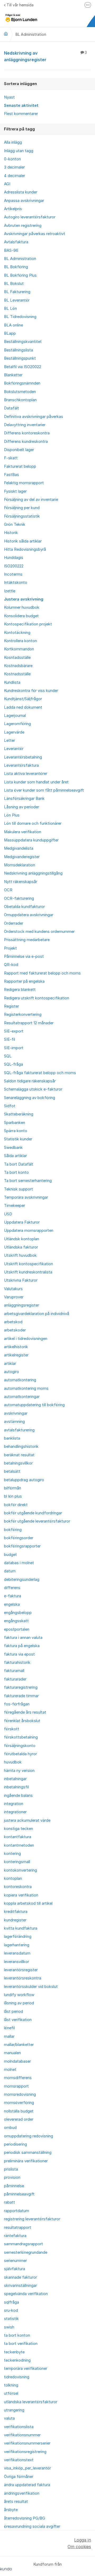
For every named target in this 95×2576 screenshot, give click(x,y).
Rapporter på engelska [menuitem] (24, 981)
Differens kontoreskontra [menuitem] (27, 433)
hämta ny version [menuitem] (19, 1771)
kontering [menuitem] (12, 1854)
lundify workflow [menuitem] (19, 1995)
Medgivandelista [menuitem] (19, 848)
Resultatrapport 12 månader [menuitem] (29, 1023)
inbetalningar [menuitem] (15, 1779)
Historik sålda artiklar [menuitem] (23, 541)
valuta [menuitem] (9, 2418)
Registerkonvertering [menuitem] (23, 1014)
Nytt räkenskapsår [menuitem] (21, 882)
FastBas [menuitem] (11, 475)
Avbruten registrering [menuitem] (23, 226)
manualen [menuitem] (12, 2053)
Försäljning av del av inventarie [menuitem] (31, 500)
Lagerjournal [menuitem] (15, 716)
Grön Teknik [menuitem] (15, 524)
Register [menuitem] (11, 1006)
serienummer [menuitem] (15, 2261)
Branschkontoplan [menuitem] (20, 400)
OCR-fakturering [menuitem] (19, 898)
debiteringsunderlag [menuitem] (22, 1580)
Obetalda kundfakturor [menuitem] (24, 907)
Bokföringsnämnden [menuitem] (22, 383)
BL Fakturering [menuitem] (17, 292)
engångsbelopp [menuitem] (18, 1613)
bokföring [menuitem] (13, 1530)
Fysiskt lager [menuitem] (15, 491)
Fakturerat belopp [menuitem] (20, 466)
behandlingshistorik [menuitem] (21, 1446)
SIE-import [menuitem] (14, 1048)
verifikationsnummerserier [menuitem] (27, 2443)
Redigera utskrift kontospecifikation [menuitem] (37, 998)
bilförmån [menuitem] (13, 1488)
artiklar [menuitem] (10, 1364)
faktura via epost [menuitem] (19, 1654)
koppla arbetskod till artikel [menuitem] (28, 1903)
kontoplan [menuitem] (13, 1878)
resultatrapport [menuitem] (18, 2227)
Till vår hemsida (20, 5)
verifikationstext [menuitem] (19, 2460)
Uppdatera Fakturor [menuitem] (22, 1222)
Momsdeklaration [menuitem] (20, 865)
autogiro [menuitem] (11, 1372)
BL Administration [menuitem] (20, 259)
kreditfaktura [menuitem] (16, 1912)
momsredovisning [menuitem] (20, 2094)
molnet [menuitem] (10, 2070)
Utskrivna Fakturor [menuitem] (21, 1280)
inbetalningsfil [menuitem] (16, 1787)
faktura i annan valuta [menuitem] (23, 1638)
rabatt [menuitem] (9, 2202)
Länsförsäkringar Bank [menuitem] (24, 799)
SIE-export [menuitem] (14, 1031)
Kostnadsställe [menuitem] (17, 674)
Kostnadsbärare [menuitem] (18, 666)
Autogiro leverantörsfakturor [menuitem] (30, 217)
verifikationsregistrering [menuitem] (25, 2452)
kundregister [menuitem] (15, 1920)
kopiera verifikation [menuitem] (21, 1895)
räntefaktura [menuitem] (15, 2236)
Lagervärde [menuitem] (14, 732)
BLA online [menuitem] (13, 325)
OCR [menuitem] (8, 890)
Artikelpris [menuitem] (13, 209)
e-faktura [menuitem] (13, 1596)
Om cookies (79, 2547)
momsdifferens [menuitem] (18, 2078)
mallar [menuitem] (9, 2036)
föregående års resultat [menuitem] (25, 1712)
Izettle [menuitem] (10, 591)
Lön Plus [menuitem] (12, 815)
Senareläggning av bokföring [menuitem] (30, 1098)
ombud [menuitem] (10, 2128)
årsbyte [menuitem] (11, 2510)
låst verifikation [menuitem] (18, 2020)
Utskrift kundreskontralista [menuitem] (28, 1272)
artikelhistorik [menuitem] (16, 1347)
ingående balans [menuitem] (18, 1796)
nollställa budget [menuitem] (19, 2111)
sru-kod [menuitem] (11, 2310)
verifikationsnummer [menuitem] (22, 2435)
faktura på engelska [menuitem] (22, 1646)
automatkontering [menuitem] (20, 1380)
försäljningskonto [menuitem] (20, 1746)
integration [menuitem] (14, 1804)
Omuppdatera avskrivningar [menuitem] (29, 915)
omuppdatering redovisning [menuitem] (28, 2136)
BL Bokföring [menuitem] (16, 267)
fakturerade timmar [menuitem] (21, 1696)
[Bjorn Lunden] (6, 34)
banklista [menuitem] (12, 1438)
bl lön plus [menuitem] (13, 1496)
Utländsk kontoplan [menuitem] (22, 1239)
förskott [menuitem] (12, 1729)
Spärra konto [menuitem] (16, 1131)
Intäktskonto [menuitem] (16, 583)
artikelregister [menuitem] (16, 1355)
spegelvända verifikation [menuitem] (26, 2294)
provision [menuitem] (12, 2177)
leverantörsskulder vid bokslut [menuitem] (31, 1987)
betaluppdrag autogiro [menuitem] (24, 1480)
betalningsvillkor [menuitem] (18, 1463)
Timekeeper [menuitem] (15, 1206)
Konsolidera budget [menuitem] (21, 616)
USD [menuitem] (8, 1214)
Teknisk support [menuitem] (18, 1189)
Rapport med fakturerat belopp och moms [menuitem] (42, 973)
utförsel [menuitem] (11, 2393)
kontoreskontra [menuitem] (18, 1887)
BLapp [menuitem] (10, 333)
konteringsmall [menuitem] (17, 1862)
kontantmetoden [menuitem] (19, 1845)
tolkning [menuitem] (11, 2385)
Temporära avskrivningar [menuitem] (26, 1197)
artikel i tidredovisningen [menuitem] (26, 1339)
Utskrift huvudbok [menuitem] (20, 1255)
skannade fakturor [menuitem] (20, 2277)
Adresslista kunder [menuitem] (21, 192)
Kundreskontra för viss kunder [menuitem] (31, 691)
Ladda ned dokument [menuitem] (23, 707)
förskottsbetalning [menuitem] (21, 1737)
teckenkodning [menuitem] (17, 2360)
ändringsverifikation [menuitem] (22, 2493)
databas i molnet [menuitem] (19, 1563)
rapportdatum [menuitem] (16, 2211)
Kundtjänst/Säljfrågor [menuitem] (23, 699)
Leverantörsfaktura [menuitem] (21, 765)
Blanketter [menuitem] (13, 375)
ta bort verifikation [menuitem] (21, 2344)
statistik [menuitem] (11, 2319)
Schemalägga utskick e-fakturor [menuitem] (33, 1089)
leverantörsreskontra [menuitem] (23, 1978)
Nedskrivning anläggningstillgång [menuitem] (33, 873)
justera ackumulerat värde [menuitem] (27, 1820)
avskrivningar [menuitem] (16, 1413)
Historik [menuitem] (11, 533)
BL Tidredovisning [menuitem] (20, 317)
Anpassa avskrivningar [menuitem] (24, 201)
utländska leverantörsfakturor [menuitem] (31, 2402)
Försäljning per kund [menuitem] (22, 508)
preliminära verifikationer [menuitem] (26, 2161)
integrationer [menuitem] (15, 1812)
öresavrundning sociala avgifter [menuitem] (32, 2526)
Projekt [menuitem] (10, 948)
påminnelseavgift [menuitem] (19, 2194)
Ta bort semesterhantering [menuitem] (28, 1181)
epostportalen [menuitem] (17, 1629)
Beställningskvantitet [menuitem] (23, 342)
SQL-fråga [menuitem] (13, 1064)
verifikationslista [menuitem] (19, 2427)
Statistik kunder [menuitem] (18, 1139)
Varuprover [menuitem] (14, 1297)
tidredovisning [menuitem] (17, 2377)
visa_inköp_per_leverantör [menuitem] (27, 2468)
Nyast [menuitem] (9, 97)
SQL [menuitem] (8, 1056)
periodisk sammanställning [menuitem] (28, 2152)
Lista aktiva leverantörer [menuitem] (26, 774)
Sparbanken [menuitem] (15, 1123)
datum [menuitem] (10, 1571)
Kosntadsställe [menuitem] (17, 658)
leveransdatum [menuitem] (17, 1953)
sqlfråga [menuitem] (11, 2302)
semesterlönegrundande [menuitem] (26, 2252)
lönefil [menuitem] (9, 2028)
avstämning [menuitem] (14, 1422)
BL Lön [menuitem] (10, 308)
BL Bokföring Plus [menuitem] (20, 275)
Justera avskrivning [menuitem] (24, 599)
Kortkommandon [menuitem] (19, 649)
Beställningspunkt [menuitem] (20, 358)
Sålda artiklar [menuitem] (15, 1156)
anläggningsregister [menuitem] (22, 1305)
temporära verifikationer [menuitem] (26, 2368)
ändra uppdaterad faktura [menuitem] (27, 2485)
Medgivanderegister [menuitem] (22, 857)
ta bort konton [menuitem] (17, 2335)
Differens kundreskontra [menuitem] (26, 442)
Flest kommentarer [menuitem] (21, 114)
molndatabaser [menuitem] (17, 2061)
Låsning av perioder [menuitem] (22, 807)
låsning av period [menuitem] (19, 2003)
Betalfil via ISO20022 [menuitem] (23, 367)
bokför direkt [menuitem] (16, 1505)
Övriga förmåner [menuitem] (19, 2477)
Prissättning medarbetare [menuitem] (27, 940)
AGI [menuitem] (7, 184)
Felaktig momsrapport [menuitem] (24, 483)
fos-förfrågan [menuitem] (17, 1704)
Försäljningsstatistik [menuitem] (22, 516)
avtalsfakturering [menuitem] (19, 1430)
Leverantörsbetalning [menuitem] (23, 757)
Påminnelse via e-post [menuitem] (24, 956)
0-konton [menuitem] (12, 159)
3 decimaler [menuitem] (14, 167)
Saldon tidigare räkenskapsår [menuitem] (30, 1081)
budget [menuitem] (10, 1555)
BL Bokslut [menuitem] (14, 284)
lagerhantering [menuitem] (17, 1945)
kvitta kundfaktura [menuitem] (21, 1928)
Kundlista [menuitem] (12, 682)
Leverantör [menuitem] (14, 749)
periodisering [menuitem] (15, 2144)
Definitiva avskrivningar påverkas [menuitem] (34, 417)
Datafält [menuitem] (11, 408)
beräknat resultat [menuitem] (19, 1455)
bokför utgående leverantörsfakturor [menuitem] (37, 1521)
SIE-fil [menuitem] (9, 1039)
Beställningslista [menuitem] (18, 350)
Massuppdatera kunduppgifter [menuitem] (31, 840)
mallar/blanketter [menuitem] (19, 2045)
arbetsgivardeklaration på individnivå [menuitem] (37, 1314)
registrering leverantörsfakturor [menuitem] (32, 2219)
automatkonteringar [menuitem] (22, 1397)
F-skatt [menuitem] (11, 458)
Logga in (83, 2540)
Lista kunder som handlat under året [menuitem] (36, 782)
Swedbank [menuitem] (13, 1148)
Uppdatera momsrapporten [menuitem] (29, 1230)
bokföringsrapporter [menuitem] (22, 1546)
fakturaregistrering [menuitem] (21, 1687)
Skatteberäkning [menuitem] (19, 1114)
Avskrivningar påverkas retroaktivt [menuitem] (35, 234)
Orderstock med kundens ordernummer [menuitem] (39, 932)
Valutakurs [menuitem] (13, 1289)
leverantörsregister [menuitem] (21, 1970)
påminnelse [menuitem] (14, 2186)
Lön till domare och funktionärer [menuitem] (33, 823)
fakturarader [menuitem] (15, 1679)
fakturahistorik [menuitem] (17, 1662)
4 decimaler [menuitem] (15, 176)
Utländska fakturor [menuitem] (21, 1247)
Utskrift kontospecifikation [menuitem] (28, 1264)
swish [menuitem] (9, 2327)
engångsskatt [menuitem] (16, 1621)
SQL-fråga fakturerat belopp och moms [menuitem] (40, 1073)
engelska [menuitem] (12, 1604)
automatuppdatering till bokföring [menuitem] (34, 1405)
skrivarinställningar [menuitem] (20, 2286)
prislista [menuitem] (11, 2169)
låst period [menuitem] (13, 2012)
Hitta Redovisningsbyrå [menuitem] (25, 549)
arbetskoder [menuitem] (15, 1330)
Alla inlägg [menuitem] (13, 142)
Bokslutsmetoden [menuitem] (20, 392)
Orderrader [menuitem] (14, 923)
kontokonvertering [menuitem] (20, 1870)
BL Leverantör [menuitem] (17, 300)
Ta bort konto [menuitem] (16, 1172)
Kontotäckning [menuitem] (17, 633)
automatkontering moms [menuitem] (26, 1388)
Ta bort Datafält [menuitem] (19, 1164)
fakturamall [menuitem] (14, 1671)
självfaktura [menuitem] (15, 2269)
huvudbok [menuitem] (13, 1762)
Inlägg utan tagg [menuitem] (19, 151)
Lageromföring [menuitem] (17, 724)
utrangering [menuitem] (14, 2410)
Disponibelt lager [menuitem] (19, 450)
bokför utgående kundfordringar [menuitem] (33, 1513)
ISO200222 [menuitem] (14, 566)
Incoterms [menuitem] (13, 574)
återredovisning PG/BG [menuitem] (25, 2518)
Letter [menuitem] (9, 740)
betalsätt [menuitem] (12, 1471)
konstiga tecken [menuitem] (18, 1829)
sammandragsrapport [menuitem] (23, 2244)
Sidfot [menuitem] (10, 1106)
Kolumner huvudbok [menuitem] (22, 607)
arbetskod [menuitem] (13, 1322)
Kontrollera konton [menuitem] (20, 641)
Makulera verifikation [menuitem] (23, 832)
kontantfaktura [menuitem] (18, 1837)
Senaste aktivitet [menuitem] (21, 105)
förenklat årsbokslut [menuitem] (22, 1721)
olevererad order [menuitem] (19, 2119)
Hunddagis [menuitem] (14, 558)
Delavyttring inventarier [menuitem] (25, 425)
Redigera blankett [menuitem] (20, 990)
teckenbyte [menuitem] (14, 2352)
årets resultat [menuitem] (16, 2502)
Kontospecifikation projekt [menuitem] (28, 624)
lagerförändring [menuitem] (18, 1937)
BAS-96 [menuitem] (11, 250)
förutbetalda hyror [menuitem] (20, 1754)
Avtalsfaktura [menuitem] (16, 242)
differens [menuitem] (12, 1588)
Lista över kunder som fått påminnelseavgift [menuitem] (44, 790)
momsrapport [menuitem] (16, 2086)
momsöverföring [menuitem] (19, 2103)
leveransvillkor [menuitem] (16, 1962)
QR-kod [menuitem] (11, 965)
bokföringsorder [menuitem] (19, 1538)
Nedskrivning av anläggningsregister (45, 56)
